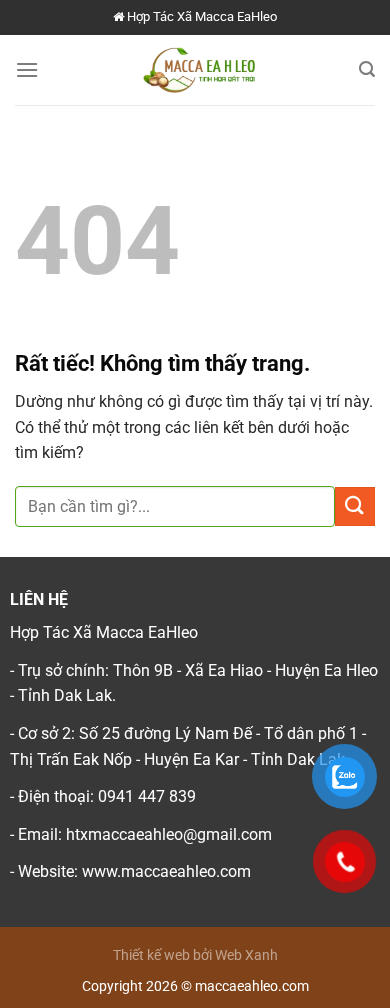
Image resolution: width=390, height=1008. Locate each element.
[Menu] (27, 69)
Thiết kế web (151, 955)
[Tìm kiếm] (367, 69)
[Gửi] (355, 506)
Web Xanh (246, 955)
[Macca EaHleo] (199, 70)
